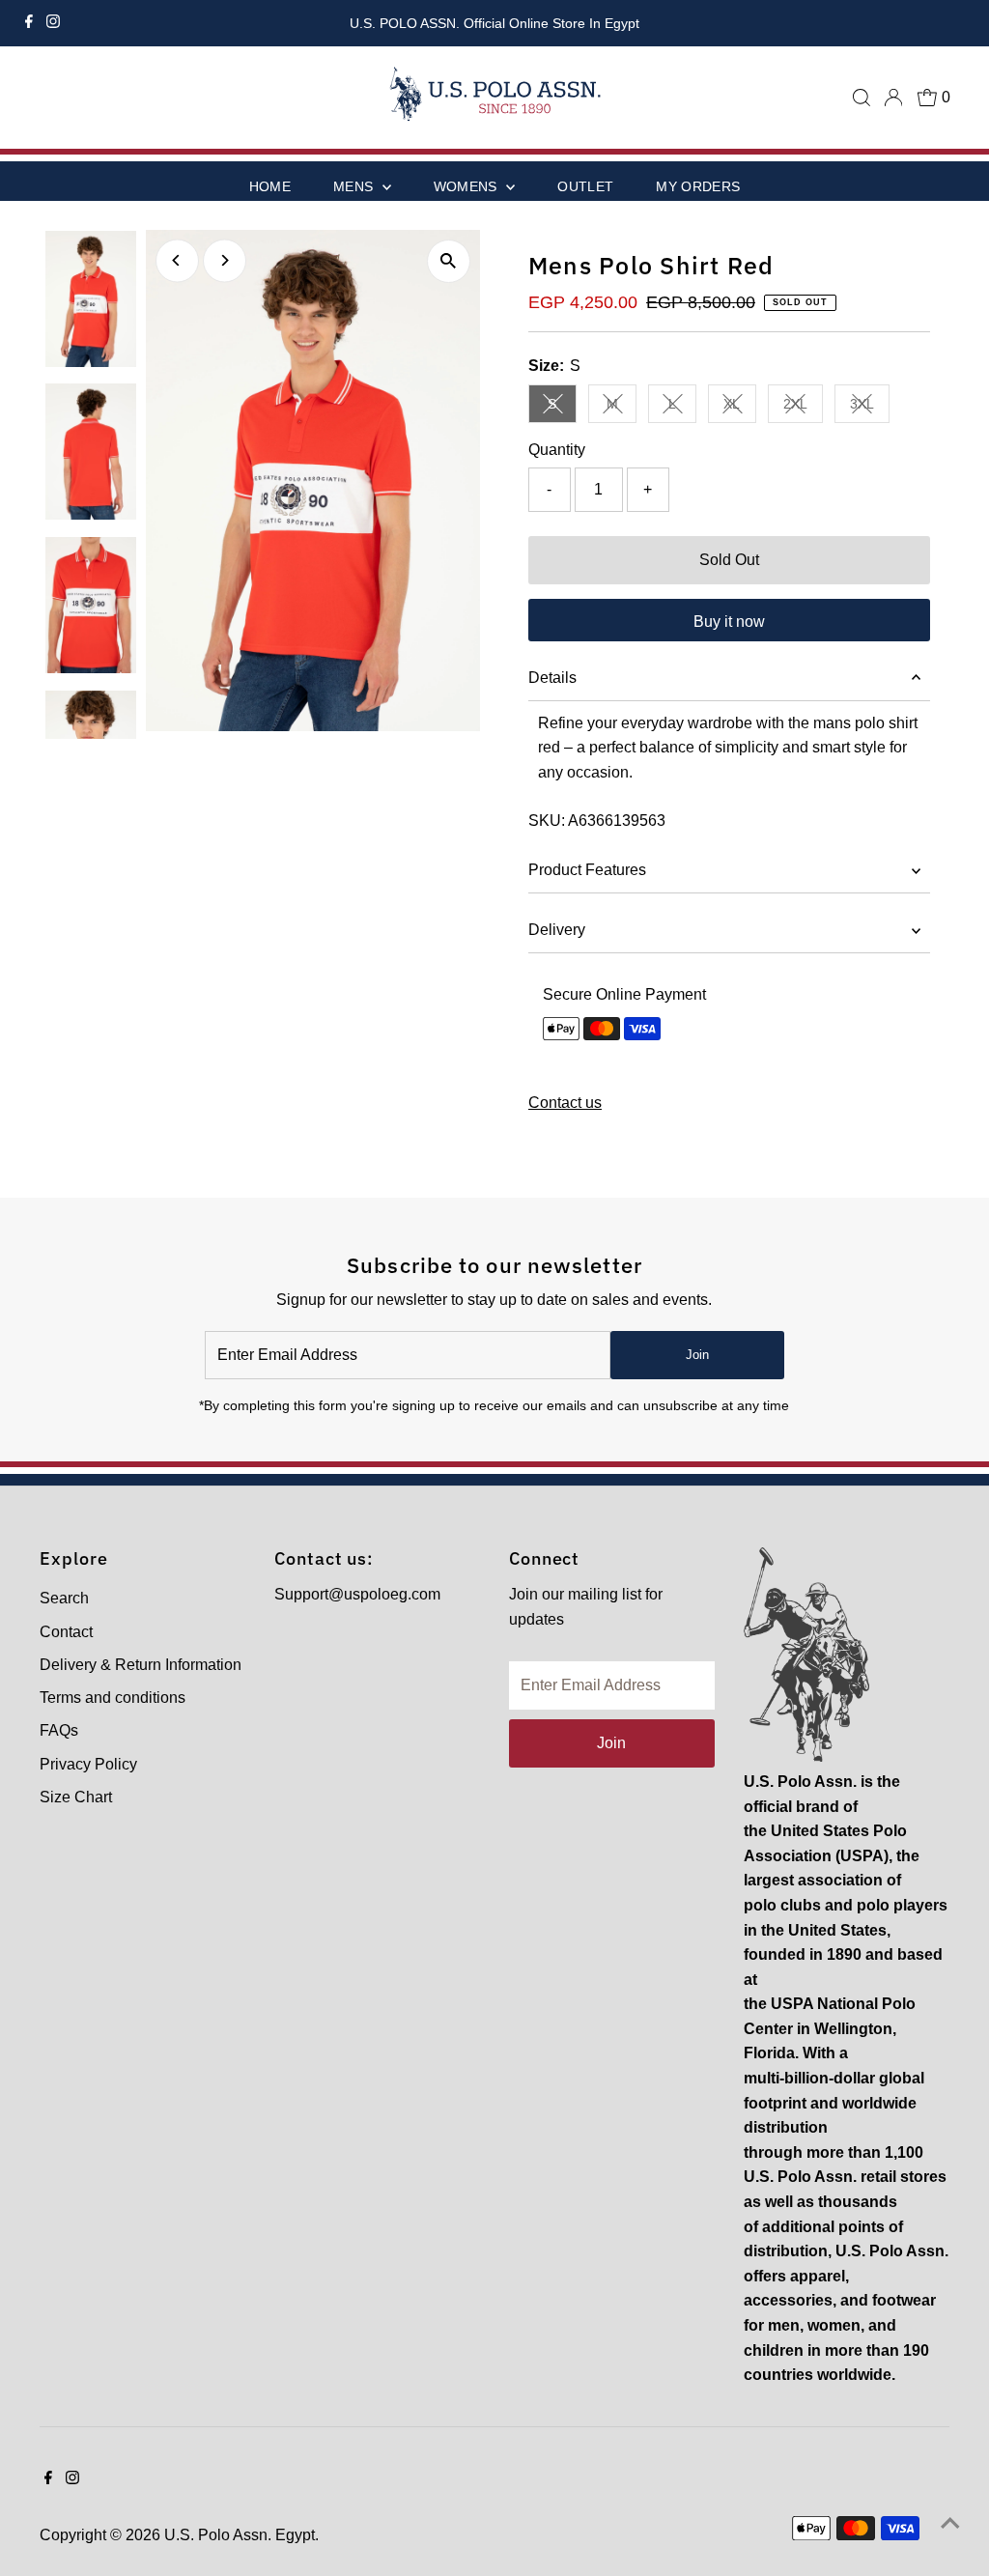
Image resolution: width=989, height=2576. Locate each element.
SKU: (547, 821)
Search (64, 1598)
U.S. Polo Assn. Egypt (240, 2535)
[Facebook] (29, 23)
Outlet (585, 186)
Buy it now (729, 622)
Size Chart (76, 1797)
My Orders (698, 186)
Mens (355, 186)
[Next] (225, 260)
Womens (467, 186)
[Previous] (177, 260)
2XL (803, 407)
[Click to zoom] (449, 261)
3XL (870, 407)
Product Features (587, 870)
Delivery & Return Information (141, 1665)
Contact (66, 1632)
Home (270, 186)
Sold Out (729, 560)
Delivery (557, 930)
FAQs (59, 1730)
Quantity (557, 450)
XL (740, 407)
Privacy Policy (88, 1764)
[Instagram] (53, 23)
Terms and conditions (113, 1698)
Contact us (565, 1103)
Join (697, 1355)
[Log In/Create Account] (893, 98)
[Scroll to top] (950, 2523)
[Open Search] (862, 98)
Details (552, 678)
